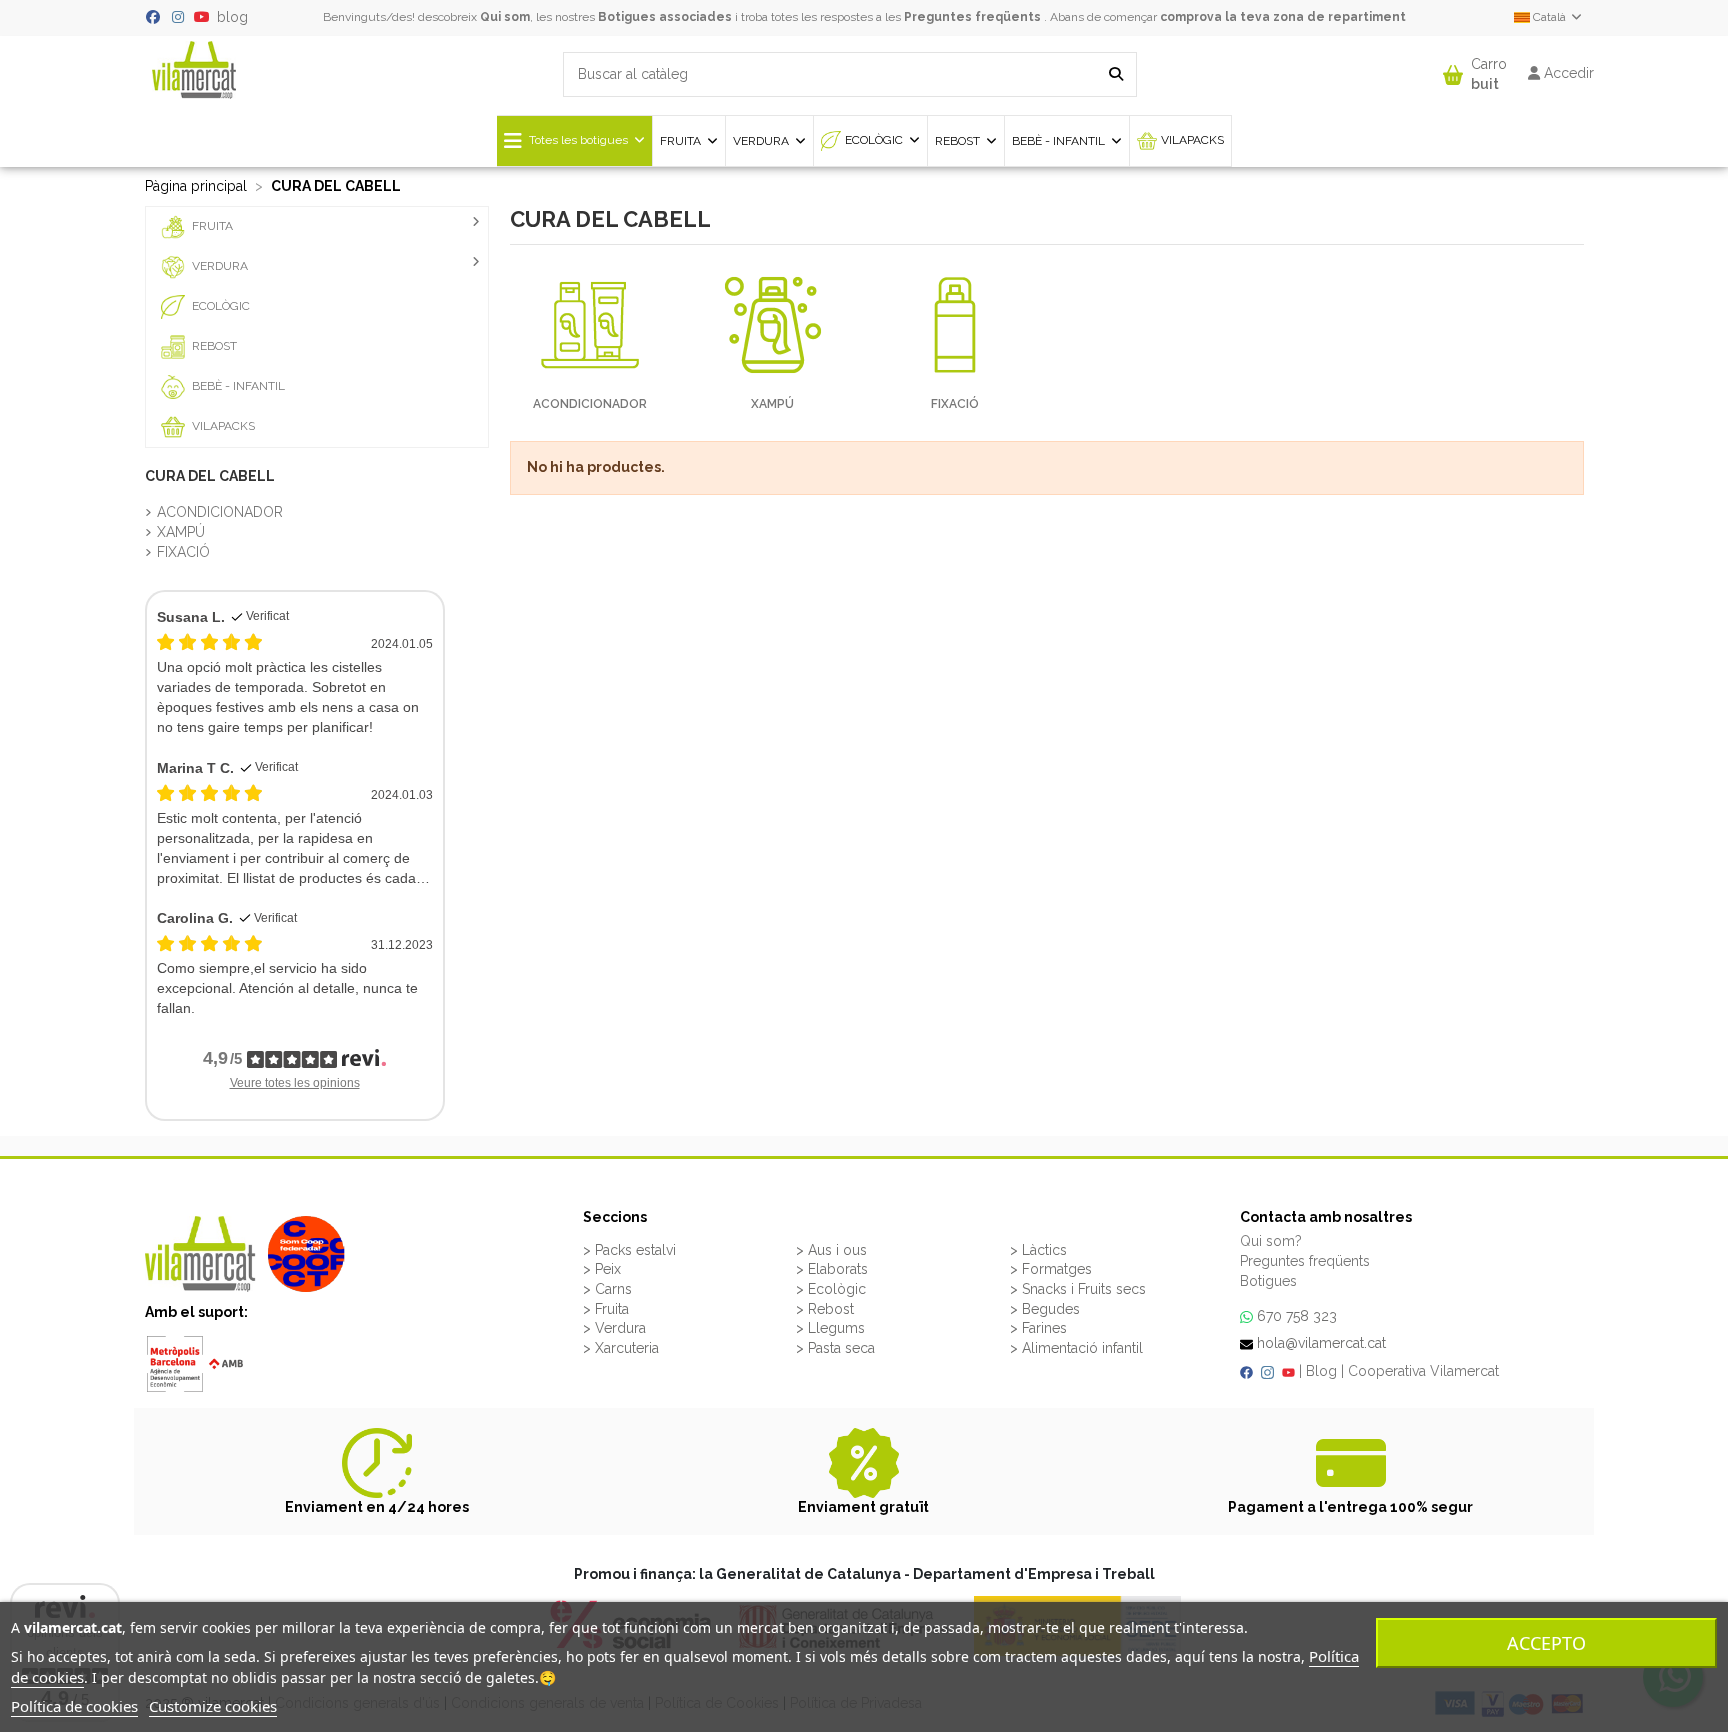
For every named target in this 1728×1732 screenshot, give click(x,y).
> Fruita (606, 1309)
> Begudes (1045, 1309)
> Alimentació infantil (1076, 1348)
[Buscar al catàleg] (1116, 74)
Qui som (505, 17)
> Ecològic (831, 1289)
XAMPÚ (772, 404)
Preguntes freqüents (972, 17)
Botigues (1268, 1281)
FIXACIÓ (955, 404)
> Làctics (1038, 1250)
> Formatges (1051, 1269)
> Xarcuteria (621, 1348)
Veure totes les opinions (295, 1083)
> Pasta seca (835, 1348)
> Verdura (614, 1328)
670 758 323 (1297, 1316)
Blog (1321, 1371)
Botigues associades (665, 17)
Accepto (1546, 1643)
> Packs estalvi (629, 1250)
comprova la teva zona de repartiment (1283, 17)
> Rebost (825, 1309)
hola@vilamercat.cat (1321, 1343)
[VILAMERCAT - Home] (194, 68)
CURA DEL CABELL (210, 476)
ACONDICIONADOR (590, 404)
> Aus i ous (831, 1250)
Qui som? (1271, 1241)
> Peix (602, 1269)
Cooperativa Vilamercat (1423, 1371)
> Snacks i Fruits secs (1078, 1289)
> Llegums (830, 1328)
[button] (1475, 69)
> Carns (607, 1289)
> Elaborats (832, 1269)
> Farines (1038, 1328)
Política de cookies (74, 1706)
